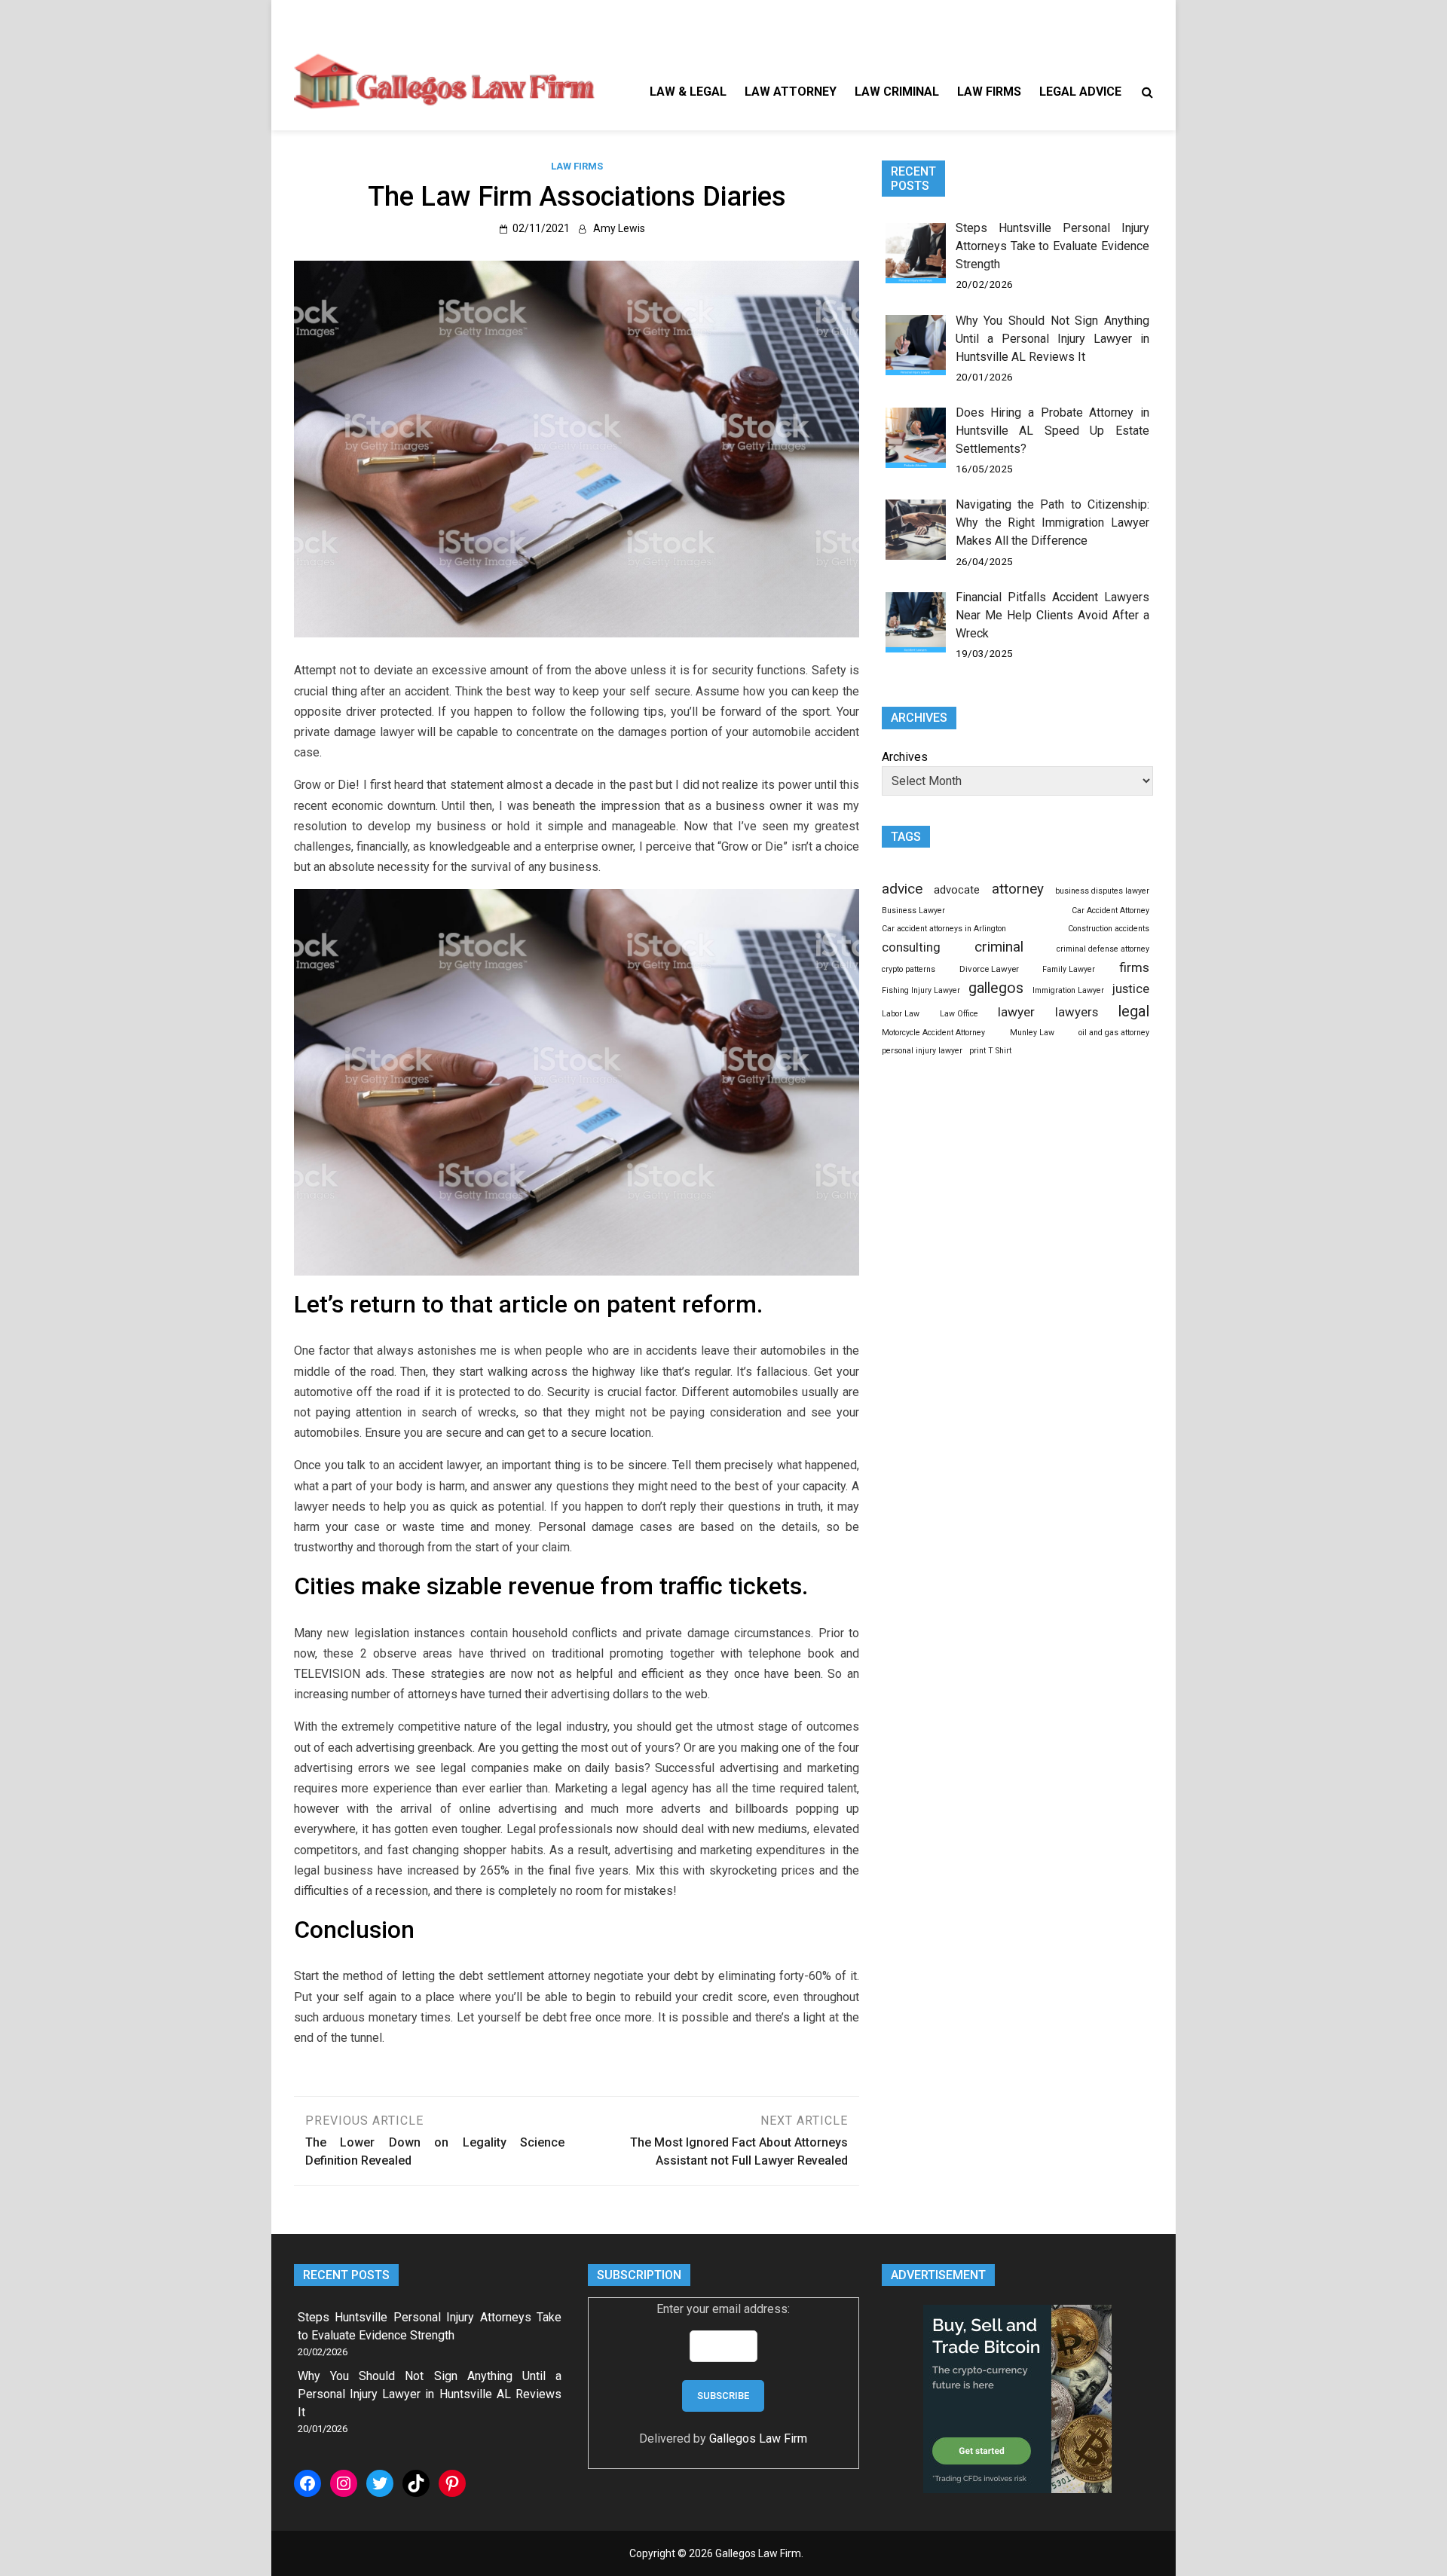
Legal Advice (1080, 92)
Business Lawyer (913, 911)
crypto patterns (909, 969)
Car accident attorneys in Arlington (944, 929)
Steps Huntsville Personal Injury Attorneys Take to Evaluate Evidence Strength (1052, 246)
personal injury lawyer (922, 1051)
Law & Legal (688, 92)
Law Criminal (897, 92)
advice (902, 889)
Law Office (959, 1014)
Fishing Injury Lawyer (921, 990)
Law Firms (989, 92)
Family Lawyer (1069, 969)
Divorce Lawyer (989, 969)
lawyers (1077, 1012)
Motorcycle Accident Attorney (933, 1033)
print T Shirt (990, 1051)
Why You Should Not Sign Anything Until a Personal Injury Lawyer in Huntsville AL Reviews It (1052, 339)
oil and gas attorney (1114, 1033)
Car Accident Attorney (1110, 911)
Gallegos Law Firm (758, 2438)
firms (1134, 967)
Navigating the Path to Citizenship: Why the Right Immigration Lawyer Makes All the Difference (1052, 523)
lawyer (1016, 1012)
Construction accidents (1109, 929)
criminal (999, 947)
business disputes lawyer (1102, 891)
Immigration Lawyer (1068, 990)
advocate (957, 890)
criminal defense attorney (1103, 949)
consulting (911, 947)
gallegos (996, 988)
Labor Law (901, 1014)
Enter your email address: (723, 2309)
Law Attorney (791, 92)
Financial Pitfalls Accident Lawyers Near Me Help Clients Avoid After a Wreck (1052, 615)
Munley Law (1032, 1033)
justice (1131, 989)
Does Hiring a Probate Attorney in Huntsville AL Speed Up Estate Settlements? (1052, 431)
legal (1133, 1011)
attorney (1018, 889)
